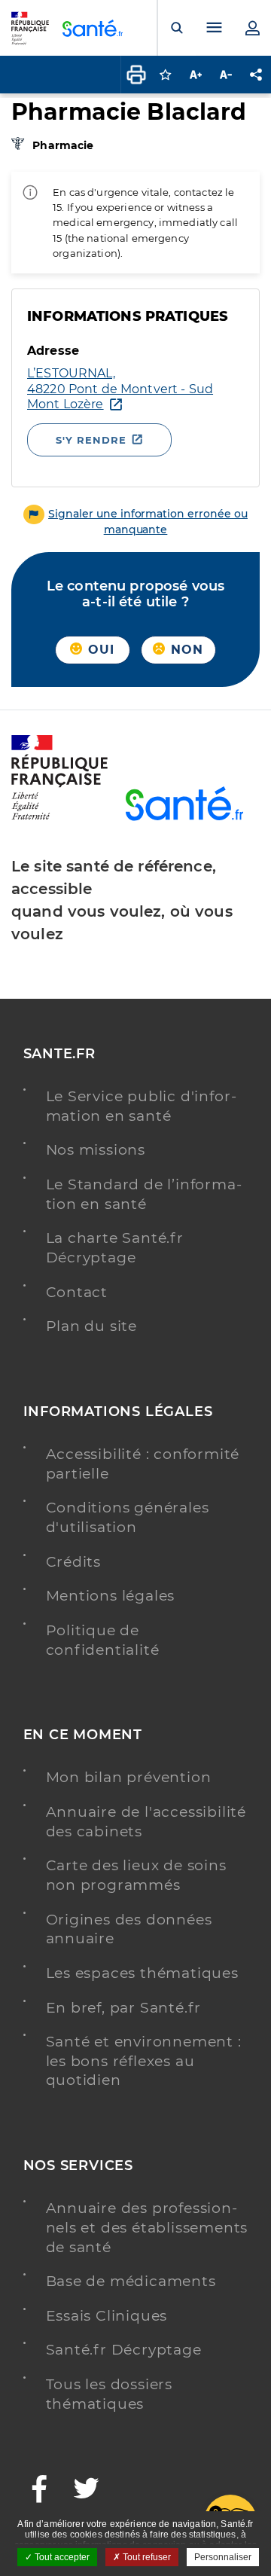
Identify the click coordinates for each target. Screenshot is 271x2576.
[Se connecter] (252, 28)
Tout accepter (61, 2557)
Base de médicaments (131, 2281)
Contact (77, 1292)
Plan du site (92, 1326)
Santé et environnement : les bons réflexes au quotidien (144, 2061)
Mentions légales (111, 1596)
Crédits (74, 1562)
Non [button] (185, 650)
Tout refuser (146, 2557)
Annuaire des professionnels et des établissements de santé (147, 2227)
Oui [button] (99, 650)
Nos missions (96, 1150)
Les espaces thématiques (142, 1973)
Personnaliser (223, 2557)
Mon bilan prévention (129, 1777)
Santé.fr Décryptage (124, 2350)
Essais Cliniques (107, 2316)
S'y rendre (91, 440)
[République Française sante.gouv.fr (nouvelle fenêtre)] (59, 817)
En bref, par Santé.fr (124, 2008)
